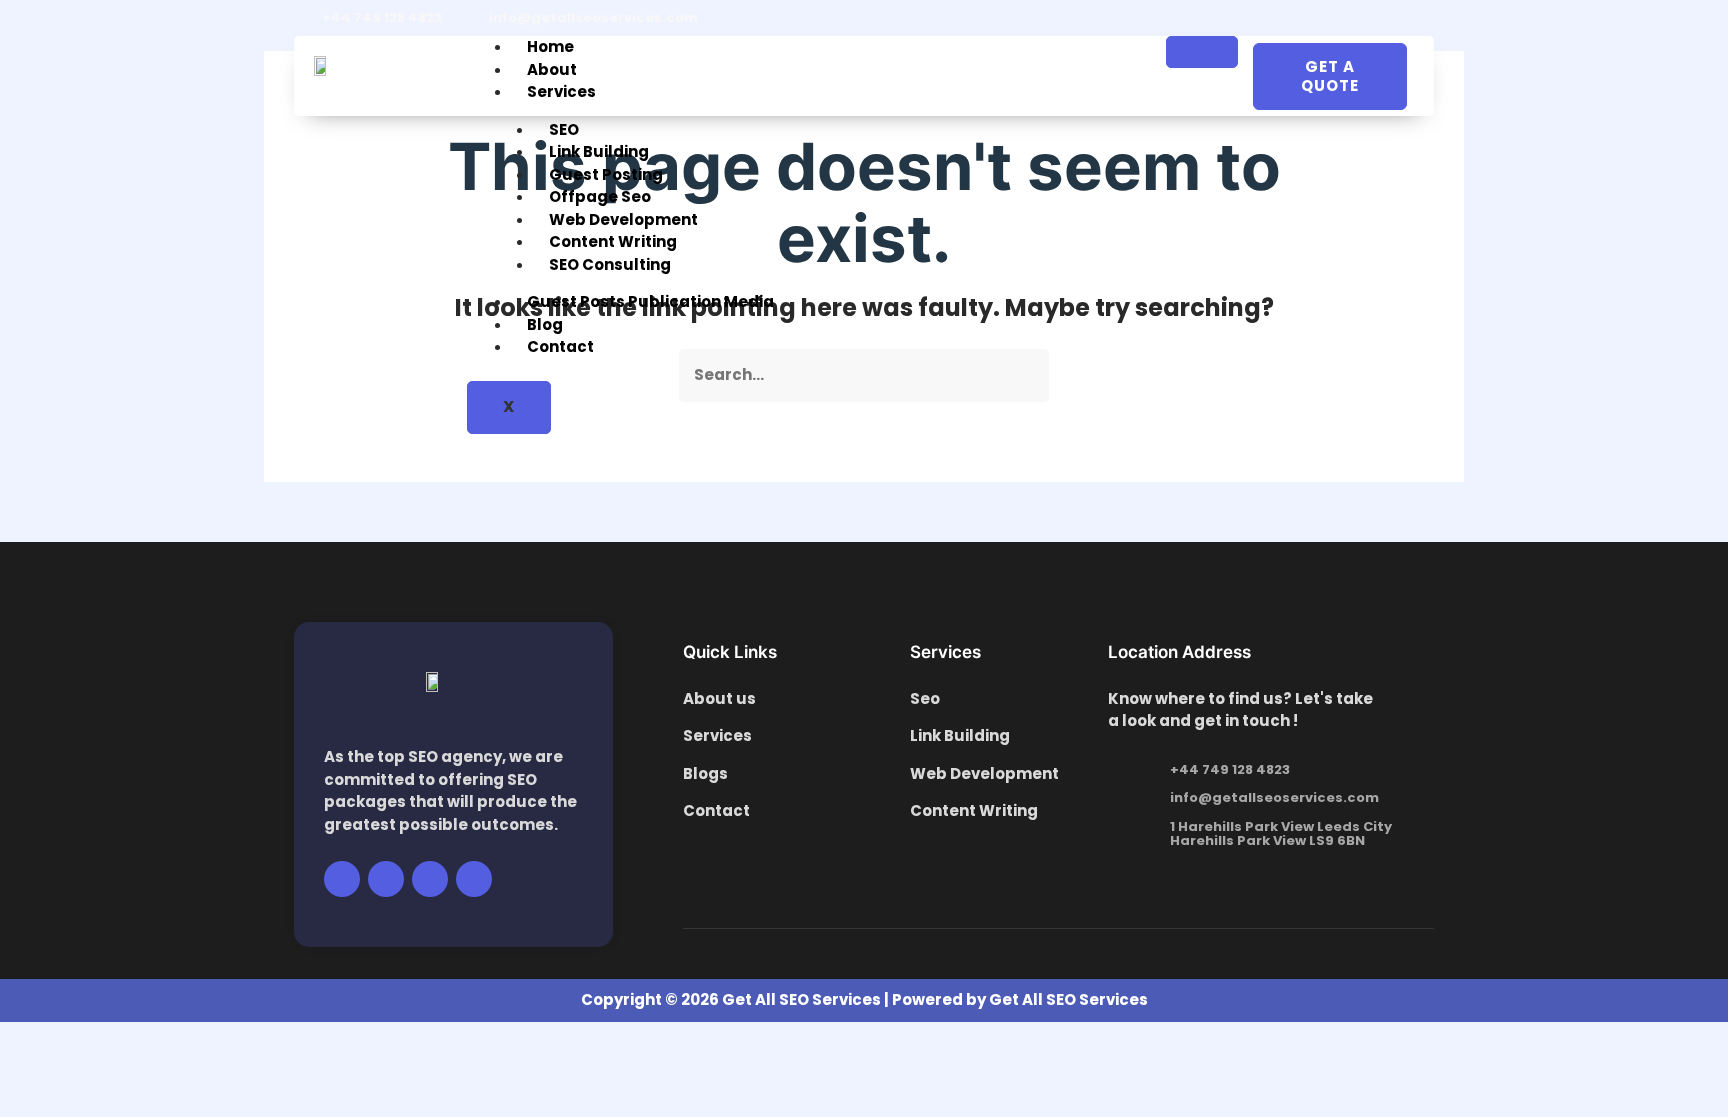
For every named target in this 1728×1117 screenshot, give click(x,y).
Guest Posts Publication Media (650, 301)
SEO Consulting (610, 264)
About (552, 69)
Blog (545, 324)
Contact (560, 346)
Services (561, 91)
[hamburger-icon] (1202, 52)
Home (550, 46)
